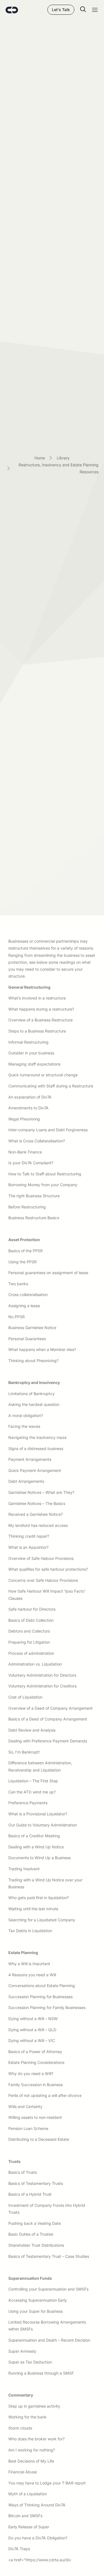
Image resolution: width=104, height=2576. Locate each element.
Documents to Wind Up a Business (40, 1858)
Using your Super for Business (35, 2311)
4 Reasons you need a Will (32, 1975)
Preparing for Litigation (29, 1642)
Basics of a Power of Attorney (35, 2052)
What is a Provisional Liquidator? (38, 1814)
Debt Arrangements (26, 1481)
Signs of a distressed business (36, 1448)
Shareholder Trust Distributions (36, 2245)
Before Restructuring (27, 1207)
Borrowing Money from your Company (43, 1185)
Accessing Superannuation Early (38, 2300)
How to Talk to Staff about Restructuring (45, 1174)
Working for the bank (27, 2417)
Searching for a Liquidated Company (42, 1920)
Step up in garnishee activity (34, 2406)
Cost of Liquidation (25, 1697)
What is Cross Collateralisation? (37, 1141)
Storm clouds (20, 2428)
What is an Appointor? (28, 1547)
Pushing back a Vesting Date (35, 2223)
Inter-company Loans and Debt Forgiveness (48, 1130)
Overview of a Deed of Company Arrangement (50, 1708)
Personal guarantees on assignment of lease (48, 1273)
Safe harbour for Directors (32, 1609)
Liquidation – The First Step (33, 1781)
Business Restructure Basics (34, 1218)
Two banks (18, 1284)
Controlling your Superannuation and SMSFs (48, 2289)
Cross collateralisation (28, 1295)
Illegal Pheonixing (24, 1119)
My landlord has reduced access (38, 1525)
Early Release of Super (29, 2527)
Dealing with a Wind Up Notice (36, 1847)
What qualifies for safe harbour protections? (48, 1569)
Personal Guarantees (27, 1339)
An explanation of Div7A (30, 1097)
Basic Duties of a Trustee (31, 2234)
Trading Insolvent (24, 1869)
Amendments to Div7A (28, 1108)
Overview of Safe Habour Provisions (41, 1558)
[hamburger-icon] (95, 11)
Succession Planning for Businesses (40, 1997)
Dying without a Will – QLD (32, 2030)
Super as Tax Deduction (30, 2362)
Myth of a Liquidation (28, 2494)
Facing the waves (24, 1426)
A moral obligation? (26, 1415)
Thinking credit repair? (29, 1536)
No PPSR (17, 1317)
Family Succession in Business (35, 2085)
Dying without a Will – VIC (32, 2040)
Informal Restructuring (28, 1042)
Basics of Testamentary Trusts (36, 2183)
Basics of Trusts (23, 2172)
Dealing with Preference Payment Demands (48, 1741)
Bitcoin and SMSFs (25, 2516)
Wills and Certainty (25, 2106)
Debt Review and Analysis (32, 1730)
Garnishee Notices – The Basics (37, 1503)
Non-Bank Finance (25, 1152)
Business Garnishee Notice (32, 1328)
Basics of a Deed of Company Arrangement (48, 1719)
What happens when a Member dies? (42, 1349)
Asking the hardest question (34, 1404)
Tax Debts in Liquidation (30, 1931)
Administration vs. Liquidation (35, 1664)
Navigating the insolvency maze (37, 1437)
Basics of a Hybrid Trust (30, 2194)
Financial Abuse (23, 2472)
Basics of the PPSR (26, 1251)
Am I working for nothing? (32, 2450)
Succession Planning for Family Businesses (47, 2007)
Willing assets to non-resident (35, 2117)
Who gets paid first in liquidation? (39, 1898)
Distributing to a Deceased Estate (39, 2139)
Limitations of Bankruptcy (31, 1394)
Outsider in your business (31, 1053)
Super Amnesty (22, 2351)
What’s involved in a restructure (37, 998)
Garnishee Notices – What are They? (41, 1492)
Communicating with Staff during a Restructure (51, 1086)
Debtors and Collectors (29, 1631)
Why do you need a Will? (31, 2073)
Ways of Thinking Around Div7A (37, 2505)
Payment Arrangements (30, 1459)
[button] (80, 10)
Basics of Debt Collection (31, 1620)
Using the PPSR (22, 1262)
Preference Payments (28, 1803)
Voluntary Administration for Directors (42, 1675)
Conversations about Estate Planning (42, 1986)
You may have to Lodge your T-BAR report (47, 2483)
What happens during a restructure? (41, 1009)
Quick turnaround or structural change (43, 1075)
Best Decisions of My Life (31, 2461)
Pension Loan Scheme (28, 2128)
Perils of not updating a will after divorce (45, 2095)
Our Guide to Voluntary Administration (43, 1825)
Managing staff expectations (34, 1064)
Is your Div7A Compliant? (31, 1163)
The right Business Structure (34, 1196)
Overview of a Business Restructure (40, 1020)
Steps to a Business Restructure (37, 1031)
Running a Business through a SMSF (41, 2373)
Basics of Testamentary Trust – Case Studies (49, 2256)
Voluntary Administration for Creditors (42, 1686)
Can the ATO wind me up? (32, 1792)
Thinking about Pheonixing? (33, 1361)
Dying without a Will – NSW (33, 2019)
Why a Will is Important (29, 1964)
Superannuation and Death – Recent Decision (49, 2340)
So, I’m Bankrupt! (24, 1752)
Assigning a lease (24, 1306)
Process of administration (31, 1653)
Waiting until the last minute (33, 1909)
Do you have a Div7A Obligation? (38, 2538)
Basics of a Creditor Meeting (34, 1836)
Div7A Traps (19, 2549)
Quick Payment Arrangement (35, 1470)
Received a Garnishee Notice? (35, 1514)
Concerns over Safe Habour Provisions (43, 1580)
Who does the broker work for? (36, 2439)
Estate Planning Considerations (36, 2062)
